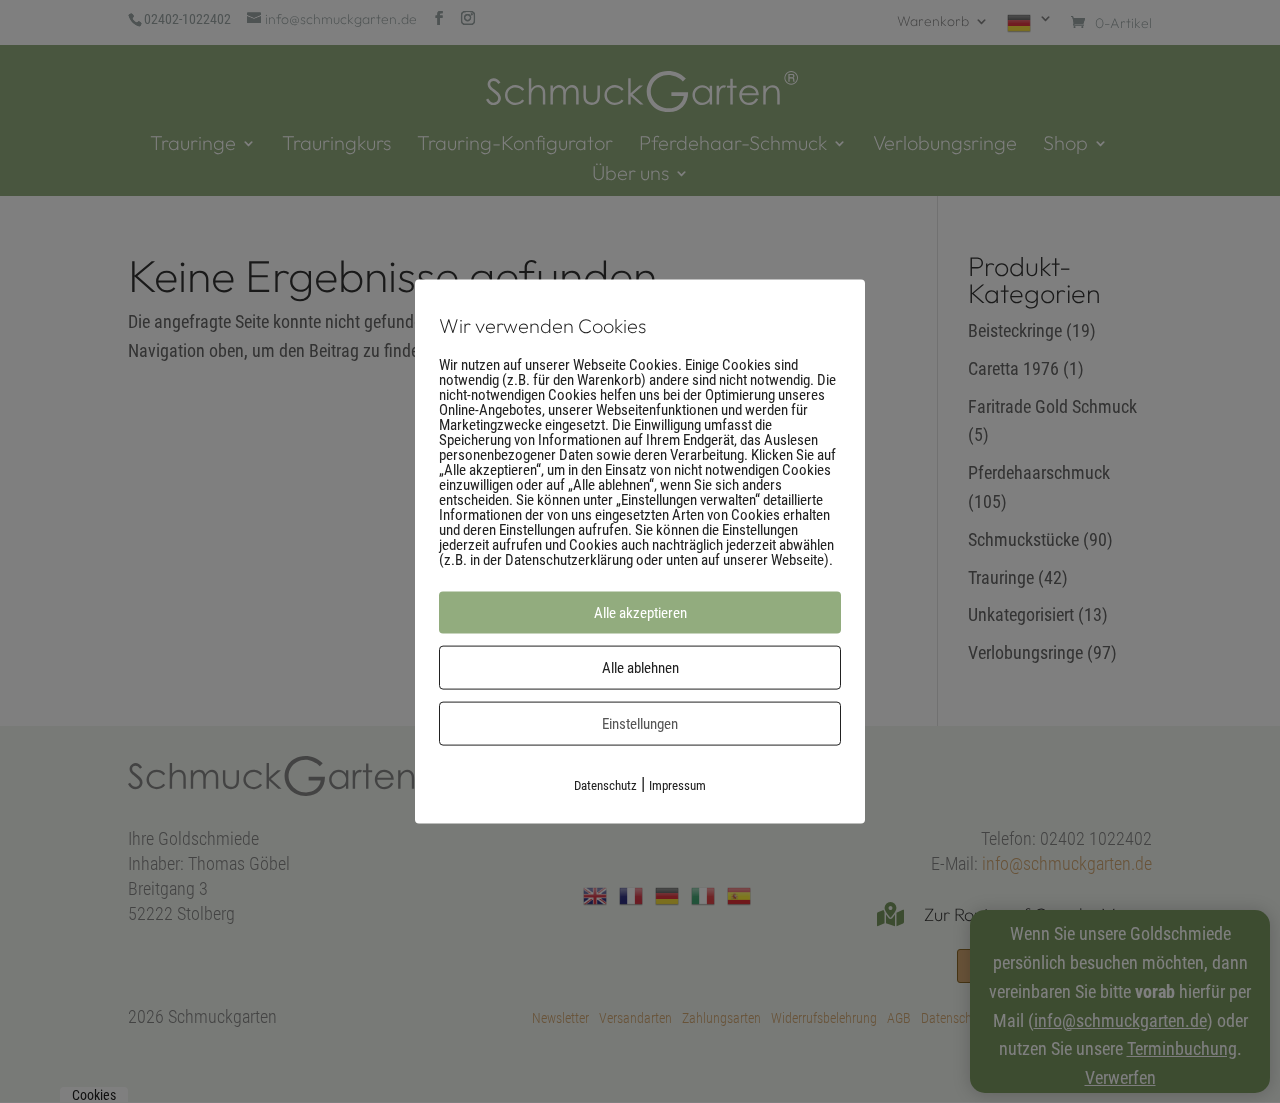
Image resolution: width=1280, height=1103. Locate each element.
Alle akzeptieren (640, 612)
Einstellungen (640, 723)
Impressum (677, 784)
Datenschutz (605, 784)
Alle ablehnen (640, 667)
